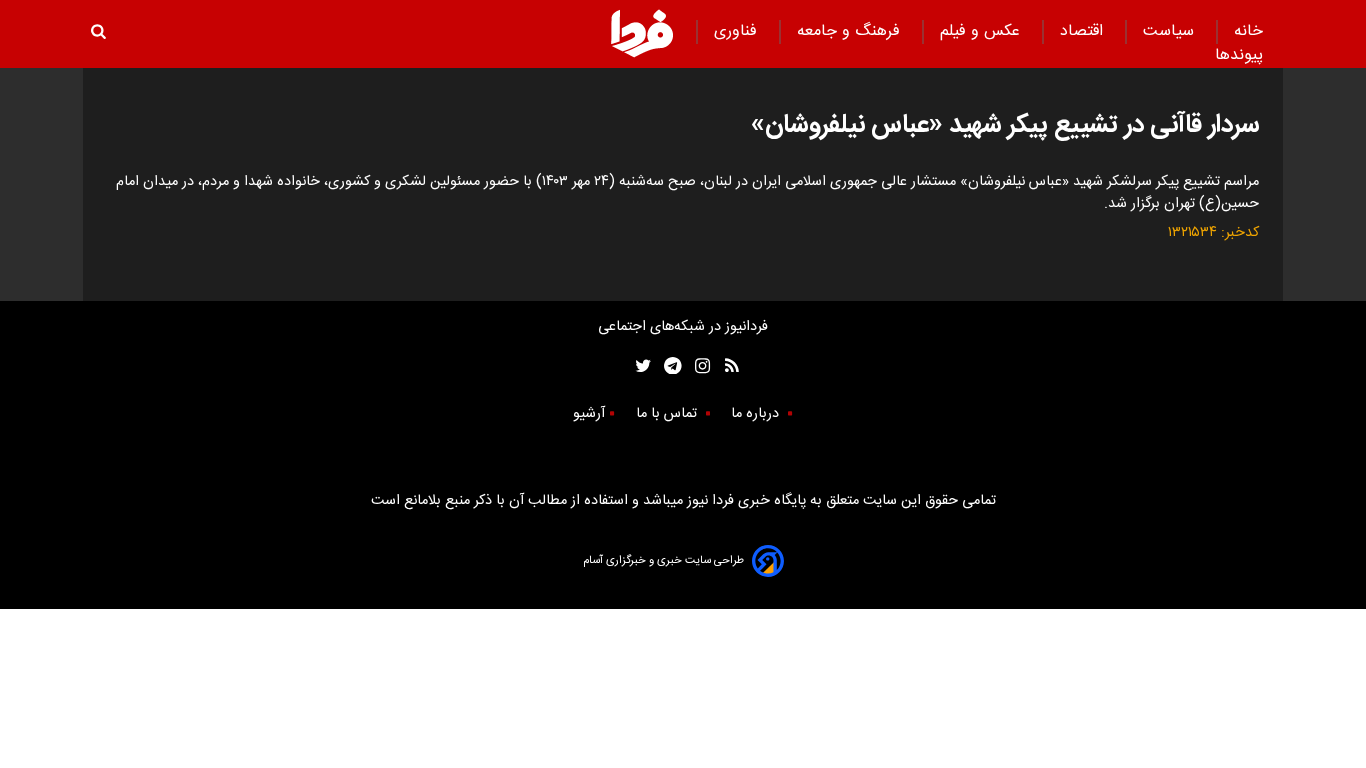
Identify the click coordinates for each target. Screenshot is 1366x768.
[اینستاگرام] (697, 365)
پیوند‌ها (1239, 55)
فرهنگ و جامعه (851, 31)
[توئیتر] (639, 365)
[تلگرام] (666, 365)
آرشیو (589, 414)
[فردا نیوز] (642, 33)
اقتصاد (1084, 31)
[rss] (725, 365)
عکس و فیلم (982, 31)
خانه (1248, 31)
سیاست (1171, 31)
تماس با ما (668, 414)
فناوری (738, 31)
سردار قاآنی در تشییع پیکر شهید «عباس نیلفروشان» (1005, 125)
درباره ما (757, 414)
